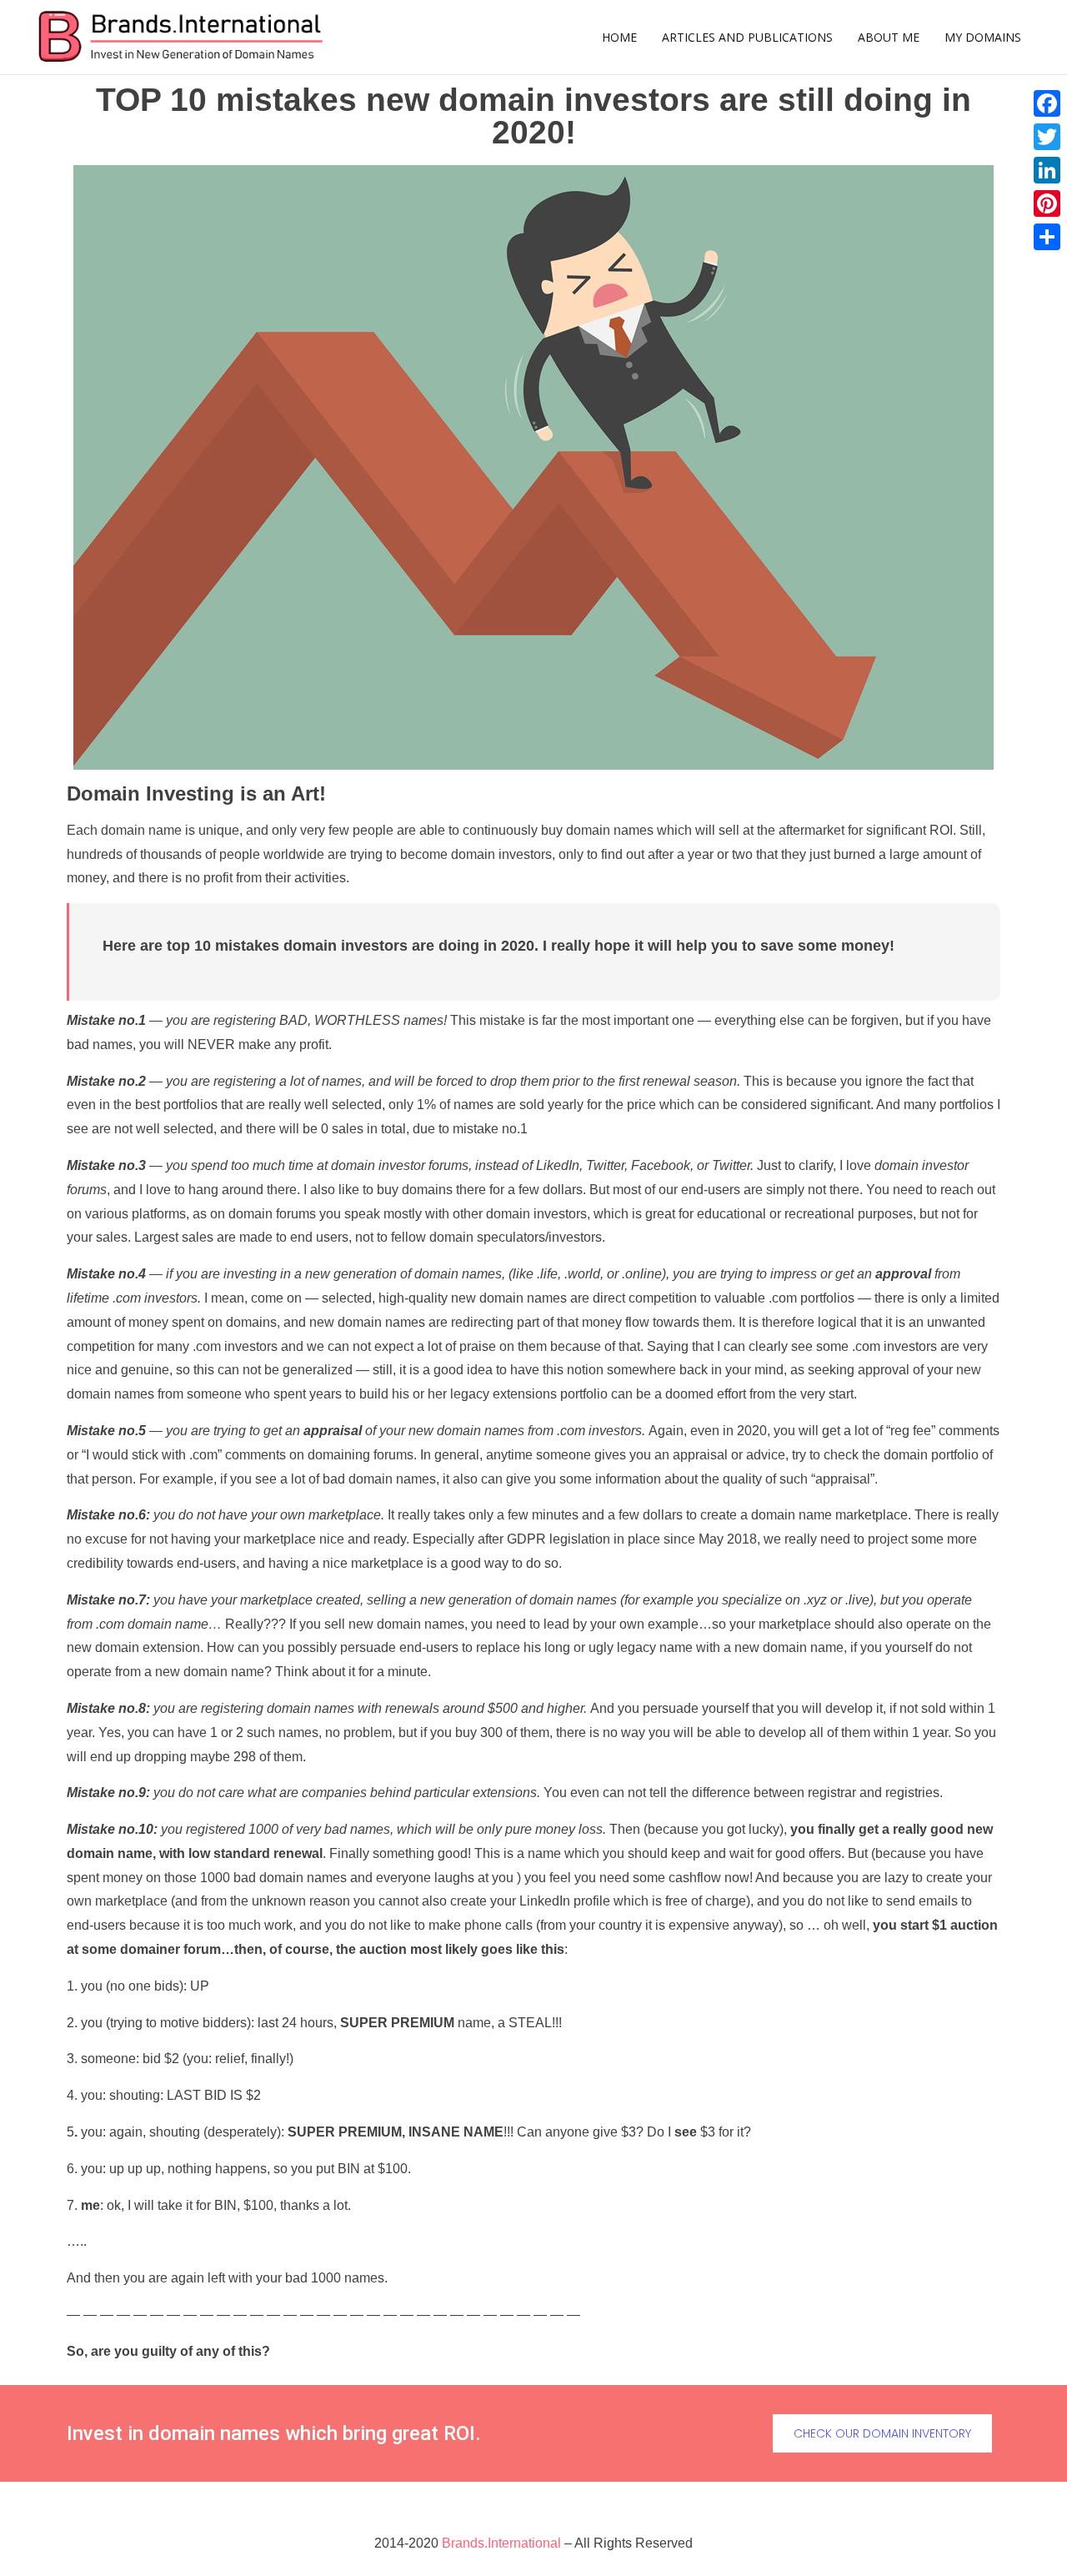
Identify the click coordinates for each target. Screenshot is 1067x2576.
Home (619, 37)
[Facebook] (1047, 103)
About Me (889, 37)
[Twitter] (1047, 137)
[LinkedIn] (1047, 170)
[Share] (1047, 237)
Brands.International (501, 2543)
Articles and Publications (747, 37)
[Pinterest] (1047, 203)
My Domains (983, 37)
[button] (882, 2433)
